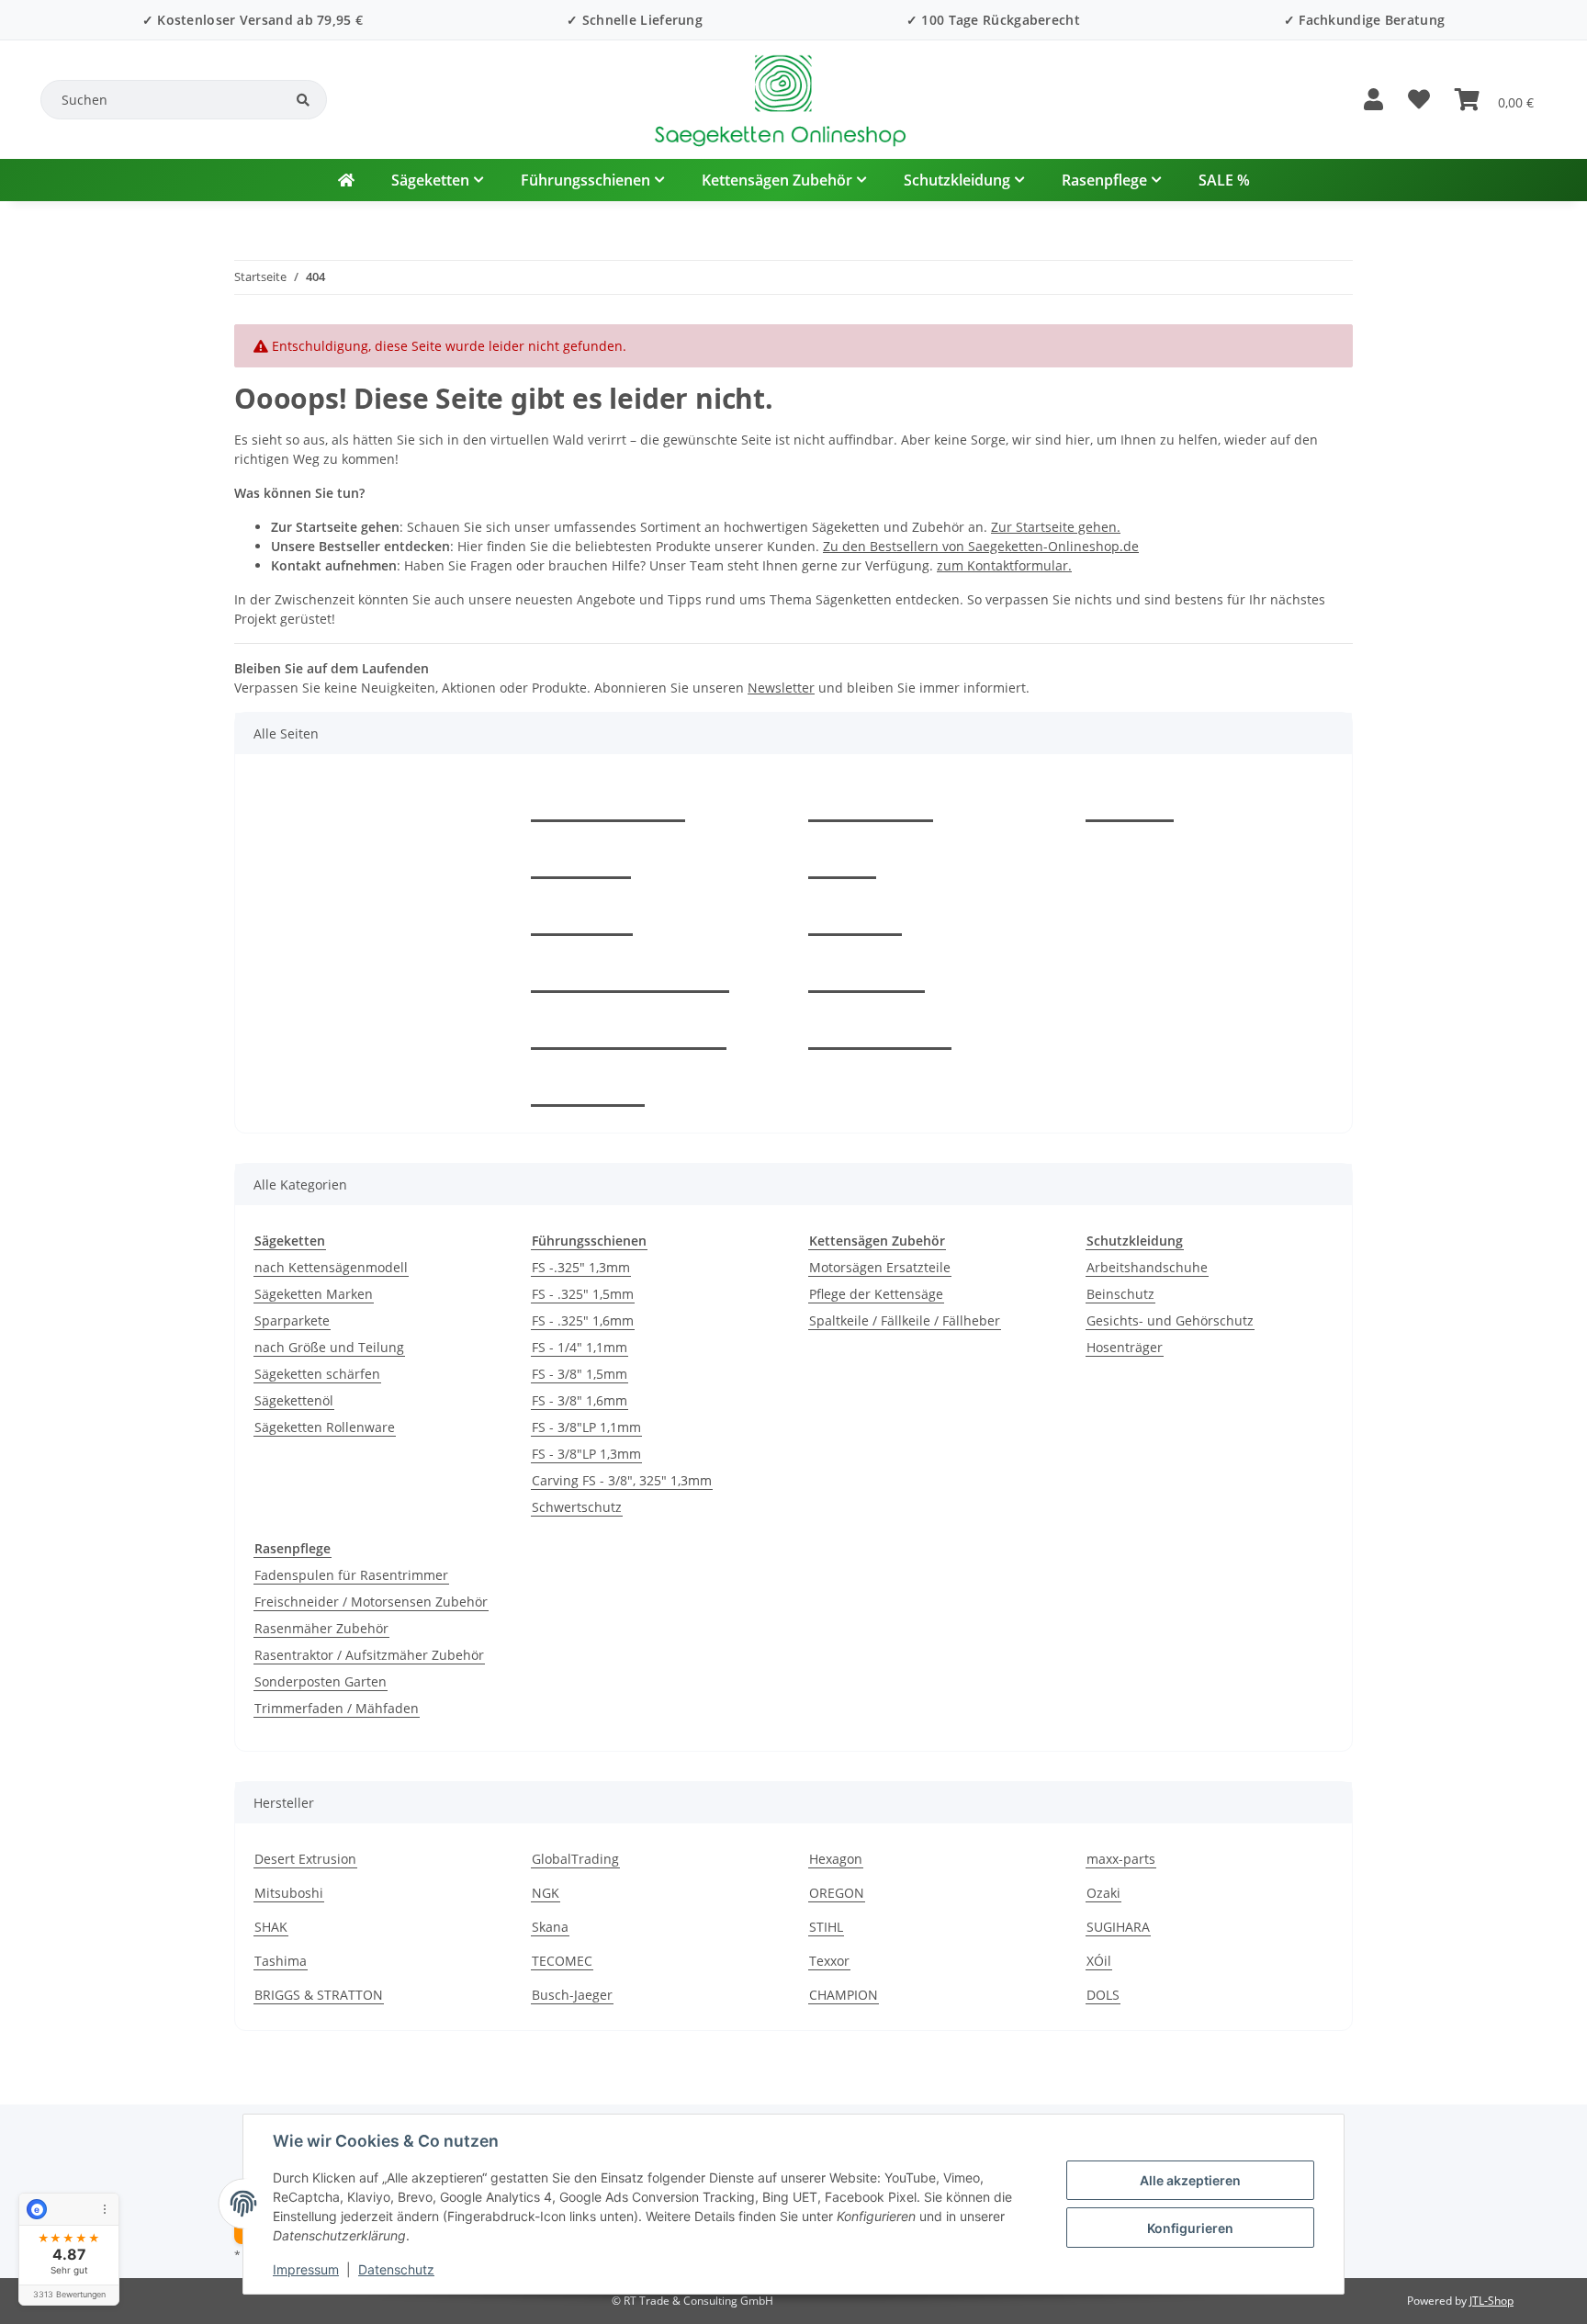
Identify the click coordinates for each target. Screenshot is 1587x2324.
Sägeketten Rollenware (325, 1427)
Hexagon (836, 1859)
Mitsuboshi (289, 1893)
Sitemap (855, 915)
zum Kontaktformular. (1004, 565)
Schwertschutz (577, 1507)
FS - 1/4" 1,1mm (580, 1347)
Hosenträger (1125, 1347)
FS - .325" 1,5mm (583, 1294)
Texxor (829, 1961)
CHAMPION (844, 1995)
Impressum (306, 2269)
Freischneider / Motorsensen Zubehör (371, 1602)
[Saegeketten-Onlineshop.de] (346, 180)
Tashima (281, 1961)
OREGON (837, 1893)
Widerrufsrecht (880, 1029)
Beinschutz (1120, 1294)
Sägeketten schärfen (317, 1374)
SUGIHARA (1118, 1927)
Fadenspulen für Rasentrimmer (351, 1575)
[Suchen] (303, 100)
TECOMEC (562, 1961)
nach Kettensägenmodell (331, 1267)
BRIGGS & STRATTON (319, 1995)
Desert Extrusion (305, 1859)
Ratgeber (581, 858)
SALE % (1224, 180)
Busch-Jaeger (572, 1995)
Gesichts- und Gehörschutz (1170, 1320)
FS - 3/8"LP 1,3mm (586, 1454)
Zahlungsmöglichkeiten (630, 972)
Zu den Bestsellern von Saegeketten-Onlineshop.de (981, 546)
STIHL (826, 1927)
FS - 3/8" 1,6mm (580, 1400)
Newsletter (781, 688)
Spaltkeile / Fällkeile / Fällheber (905, 1320)
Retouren (582, 915)
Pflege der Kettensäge (876, 1294)
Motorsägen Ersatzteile (880, 1267)
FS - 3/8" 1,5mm (580, 1374)
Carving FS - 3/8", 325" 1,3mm (622, 1480)
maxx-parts (1121, 1859)
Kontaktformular (608, 801)
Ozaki (1103, 1893)
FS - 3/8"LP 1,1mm (586, 1427)
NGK (546, 1893)
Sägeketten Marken (314, 1294)
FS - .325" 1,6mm (583, 1320)
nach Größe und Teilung (329, 1347)
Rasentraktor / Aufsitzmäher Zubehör (369, 1655)
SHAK (271, 1927)
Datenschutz (396, 2269)
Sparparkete (292, 1320)
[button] (1373, 100)
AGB (842, 858)
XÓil (1099, 1961)
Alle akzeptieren (1190, 2180)
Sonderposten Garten (321, 1681)
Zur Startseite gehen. (1056, 527)
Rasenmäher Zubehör (321, 1628)
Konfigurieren (1190, 2228)
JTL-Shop (1491, 2301)
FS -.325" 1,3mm (581, 1267)
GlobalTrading (575, 1859)
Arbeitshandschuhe (1147, 1267)
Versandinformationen (629, 1029)
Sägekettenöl (294, 1400)
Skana (550, 1927)
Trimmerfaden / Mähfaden (337, 1708)
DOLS (1103, 1995)
